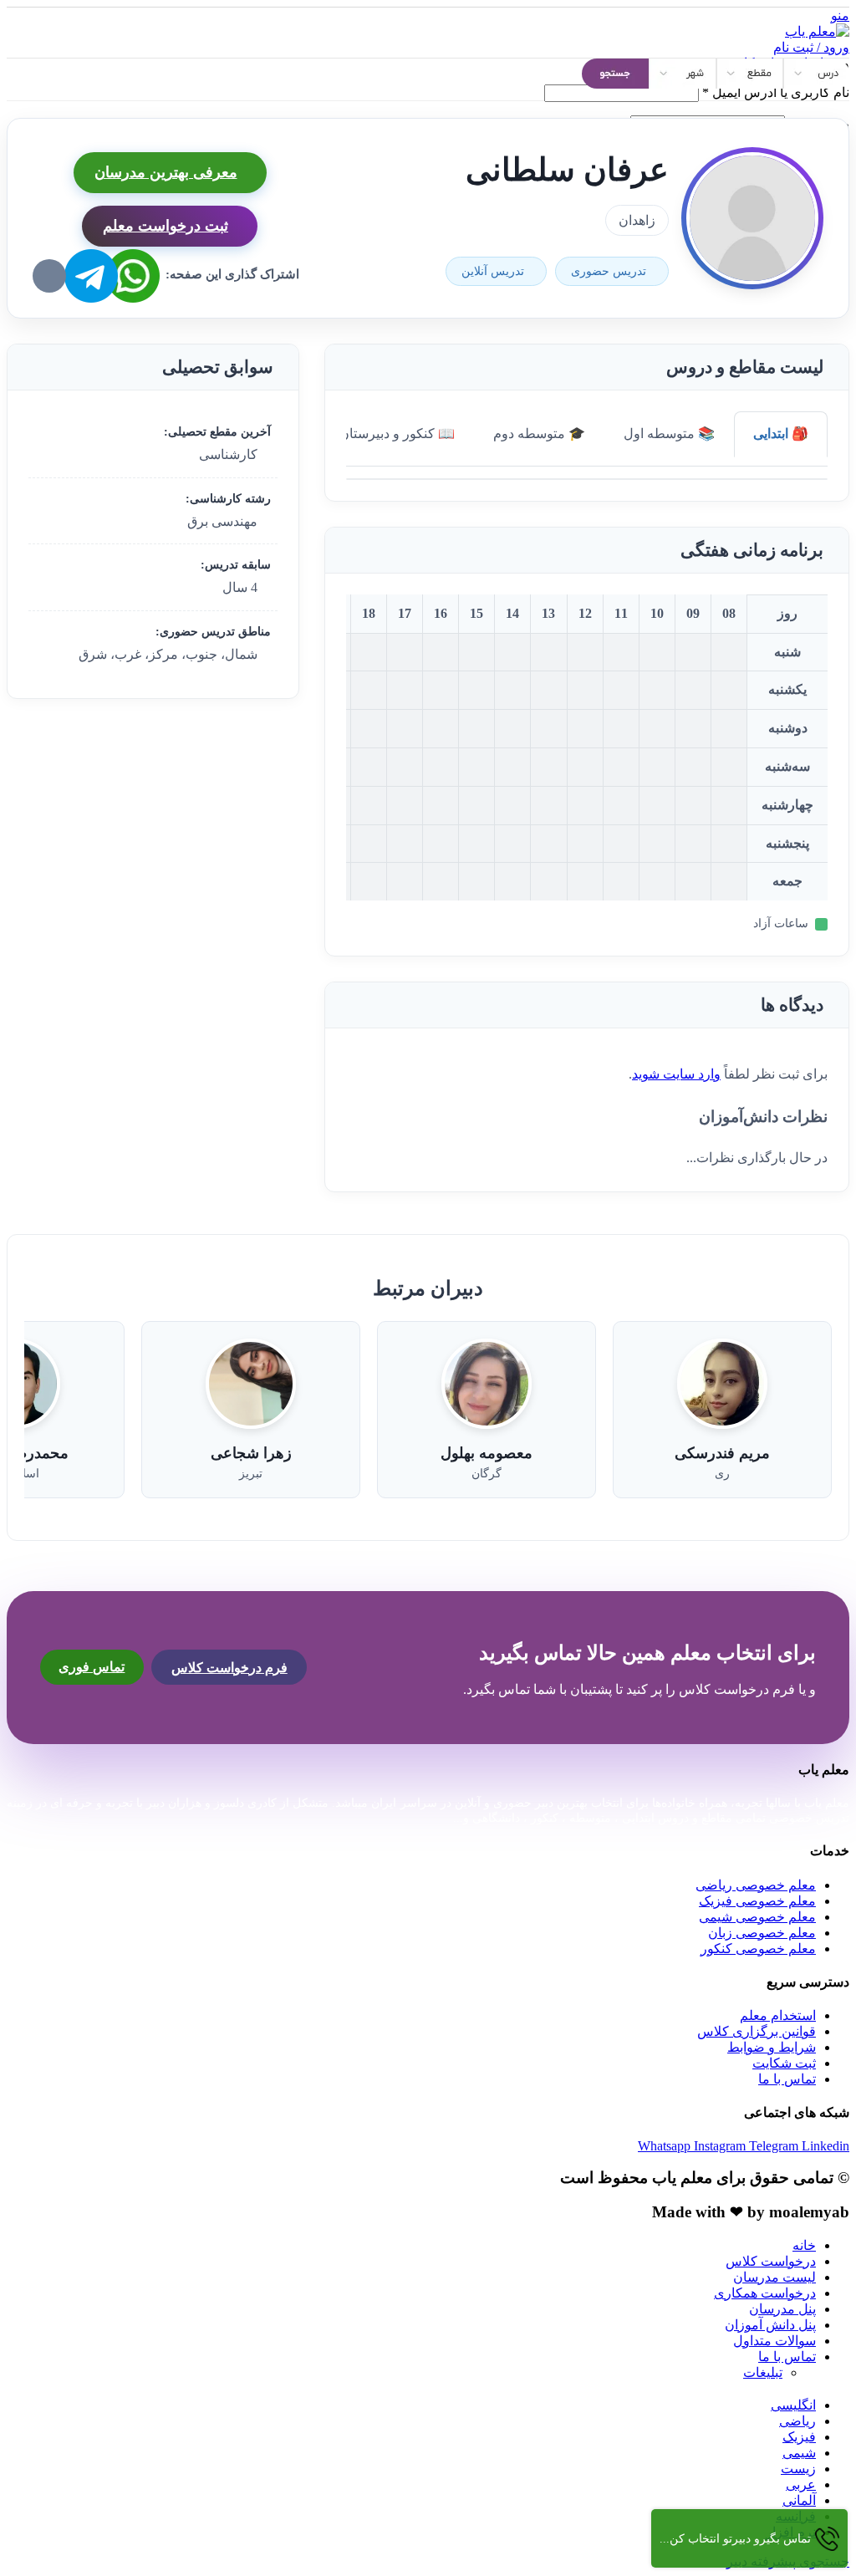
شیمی (799, 2453)
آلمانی (799, 2500)
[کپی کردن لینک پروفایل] (49, 276)
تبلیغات (763, 2372)
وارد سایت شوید (676, 1074)
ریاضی (797, 2421)
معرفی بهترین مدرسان (166, 172)
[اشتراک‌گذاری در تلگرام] (91, 276)
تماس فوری (92, 1667)
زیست (798, 2469)
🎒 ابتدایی (781, 434)
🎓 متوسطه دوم (539, 434)
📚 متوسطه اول (669, 434)
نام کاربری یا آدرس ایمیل (776, 92)
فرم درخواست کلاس (229, 1668)
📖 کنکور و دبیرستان (397, 434)
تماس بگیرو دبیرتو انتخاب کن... (735, 2539)
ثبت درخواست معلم (166, 226)
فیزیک (799, 2437)
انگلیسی (793, 2405)
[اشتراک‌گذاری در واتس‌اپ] (133, 276)
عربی (801, 2484)
